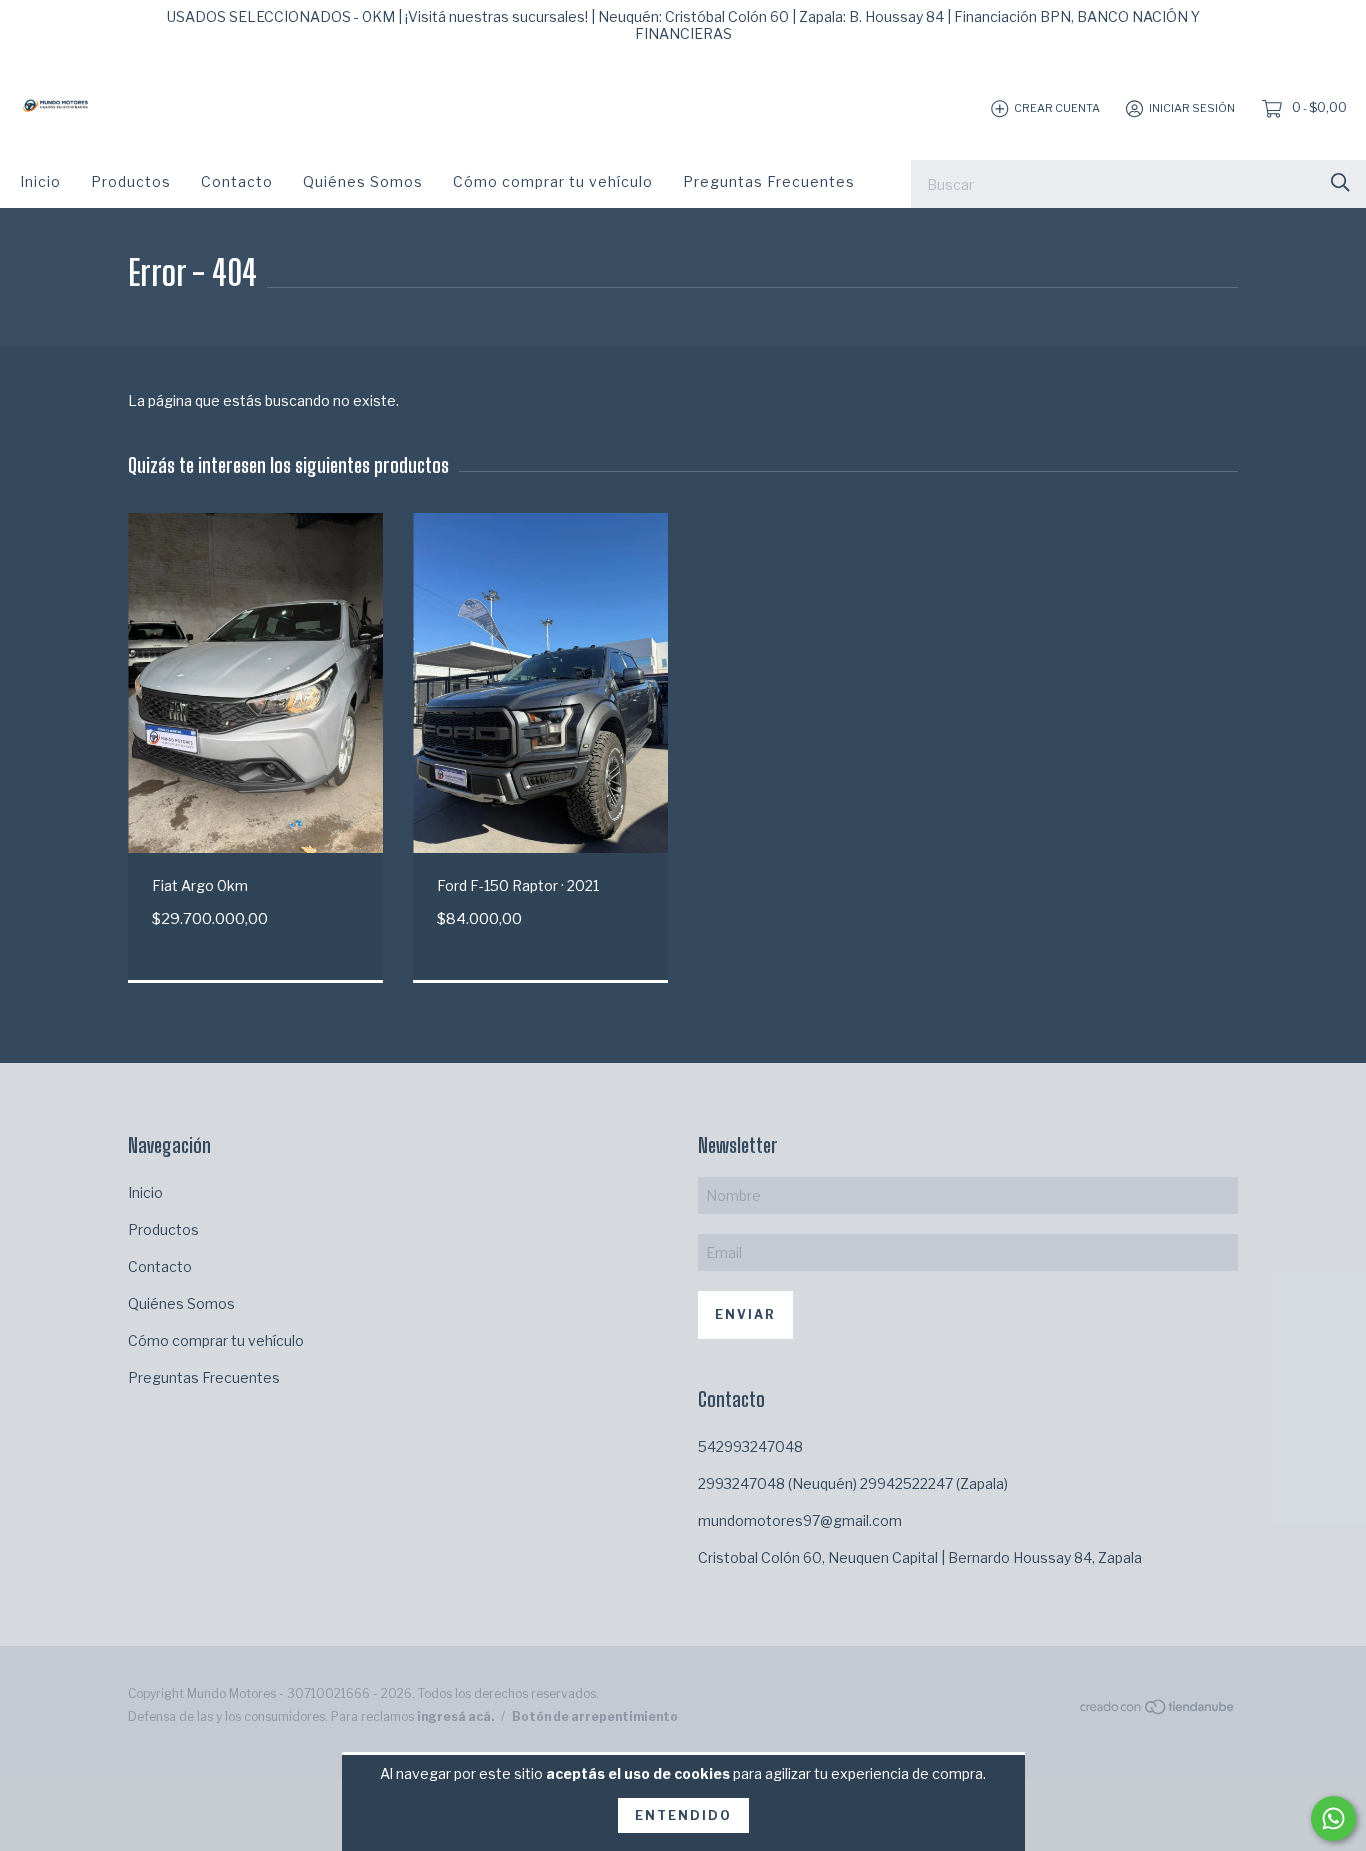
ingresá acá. (455, 1716)
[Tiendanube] (1158, 1710)
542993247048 (750, 1446)
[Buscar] (1340, 182)
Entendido (683, 1815)
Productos (131, 181)
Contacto (237, 181)
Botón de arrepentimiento (595, 1716)
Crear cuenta (1057, 108)
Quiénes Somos (363, 181)
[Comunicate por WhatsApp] (1333, 1818)
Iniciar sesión (1192, 108)
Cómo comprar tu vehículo (553, 181)
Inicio (40, 181)
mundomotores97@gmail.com (800, 1520)
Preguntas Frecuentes (769, 181)
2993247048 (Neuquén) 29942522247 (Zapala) (853, 1483)
